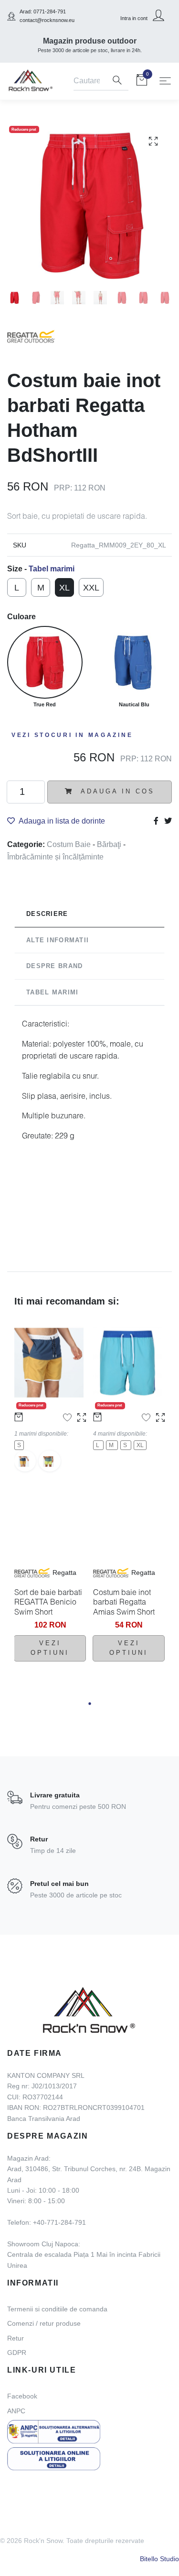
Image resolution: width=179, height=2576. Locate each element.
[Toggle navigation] (165, 81)
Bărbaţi (110, 844)
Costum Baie (70, 844)
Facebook (22, 2396)
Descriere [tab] (47, 914)
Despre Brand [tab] (54, 966)
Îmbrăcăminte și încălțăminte (55, 857)
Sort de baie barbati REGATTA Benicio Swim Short (48, 1602)
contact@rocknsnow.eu (47, 20)
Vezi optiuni (50, 1648)
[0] (142, 82)
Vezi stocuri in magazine (72, 735)
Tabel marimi (52, 569)
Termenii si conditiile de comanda (57, 2309)
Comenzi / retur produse (44, 2323)
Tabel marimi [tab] (52, 992)
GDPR (17, 2353)
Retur (16, 2338)
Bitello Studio (159, 2559)
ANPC (16, 2411)
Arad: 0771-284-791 (43, 11)
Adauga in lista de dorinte (62, 821)
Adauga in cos (116, 791)
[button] (89, 1703)
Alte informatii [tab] (58, 940)
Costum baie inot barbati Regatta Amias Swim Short (124, 1602)
